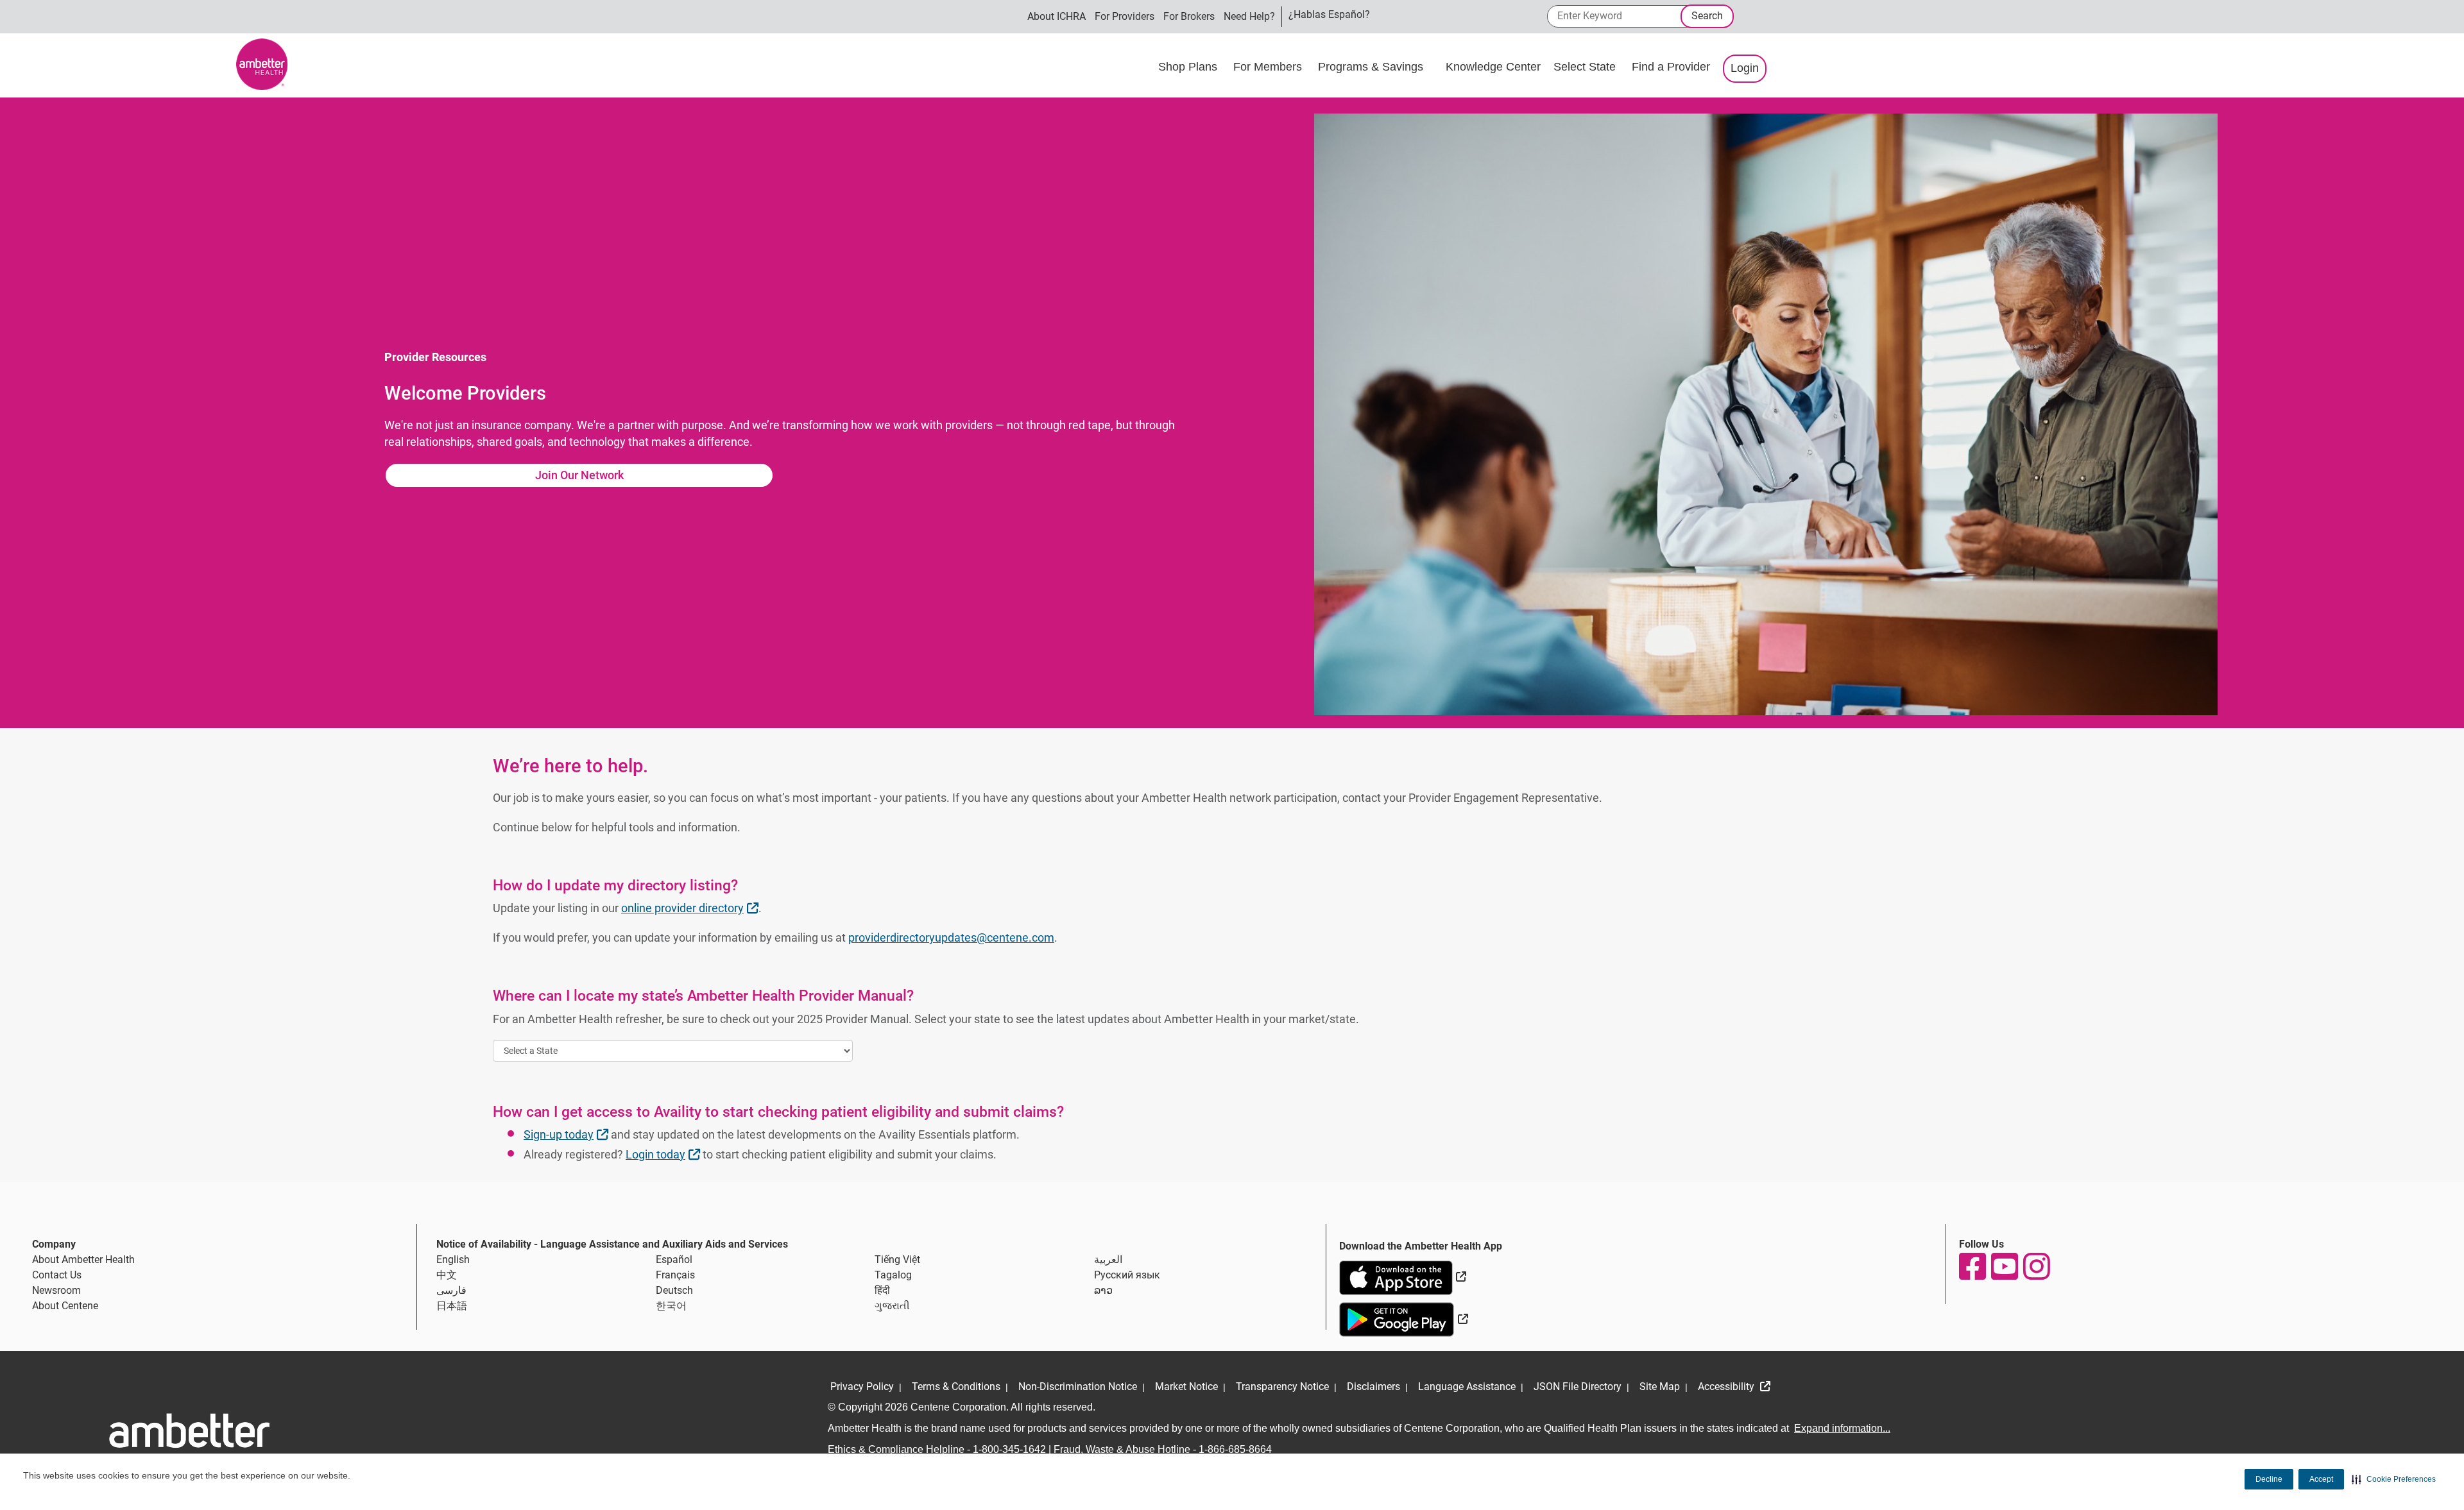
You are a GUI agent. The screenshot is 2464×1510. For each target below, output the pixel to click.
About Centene (65, 1306)
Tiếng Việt (897, 1260)
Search (1707, 16)
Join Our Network (579, 475)
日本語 (452, 1306)
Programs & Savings (1372, 67)
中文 (447, 1275)
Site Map (1660, 1387)
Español (674, 1260)
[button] (2394, 1479)
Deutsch (674, 1290)
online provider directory (691, 908)
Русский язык (1127, 1275)
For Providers (1125, 16)
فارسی (451, 1290)
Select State (1586, 67)
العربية (1108, 1260)
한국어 (671, 1306)
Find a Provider (1671, 67)
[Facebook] (1972, 1266)
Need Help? (1249, 16)
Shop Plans (1189, 67)
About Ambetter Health (83, 1260)
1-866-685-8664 (1235, 1449)
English (453, 1260)
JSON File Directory (1578, 1387)
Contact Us (57, 1275)
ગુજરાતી (892, 1306)
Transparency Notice (1282, 1387)
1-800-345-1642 (1009, 1449)
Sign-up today (568, 1134)
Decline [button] (2269, 1479)
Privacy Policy (862, 1387)
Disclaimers (1373, 1387)
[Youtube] (2004, 1266)
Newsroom (56, 1290)
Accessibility (1727, 1387)
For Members (1269, 67)
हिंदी (882, 1290)
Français (675, 1275)
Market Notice (1186, 1387)
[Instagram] (2036, 1266)
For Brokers (1189, 16)
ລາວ (1103, 1290)
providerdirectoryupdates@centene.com (951, 937)
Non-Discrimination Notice (1078, 1387)
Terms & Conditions (956, 1387)
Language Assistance (1467, 1387)
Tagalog (893, 1275)
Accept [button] (2321, 1479)
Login (1745, 68)
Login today (664, 1154)
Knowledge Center (1493, 67)
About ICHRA (1057, 16)
